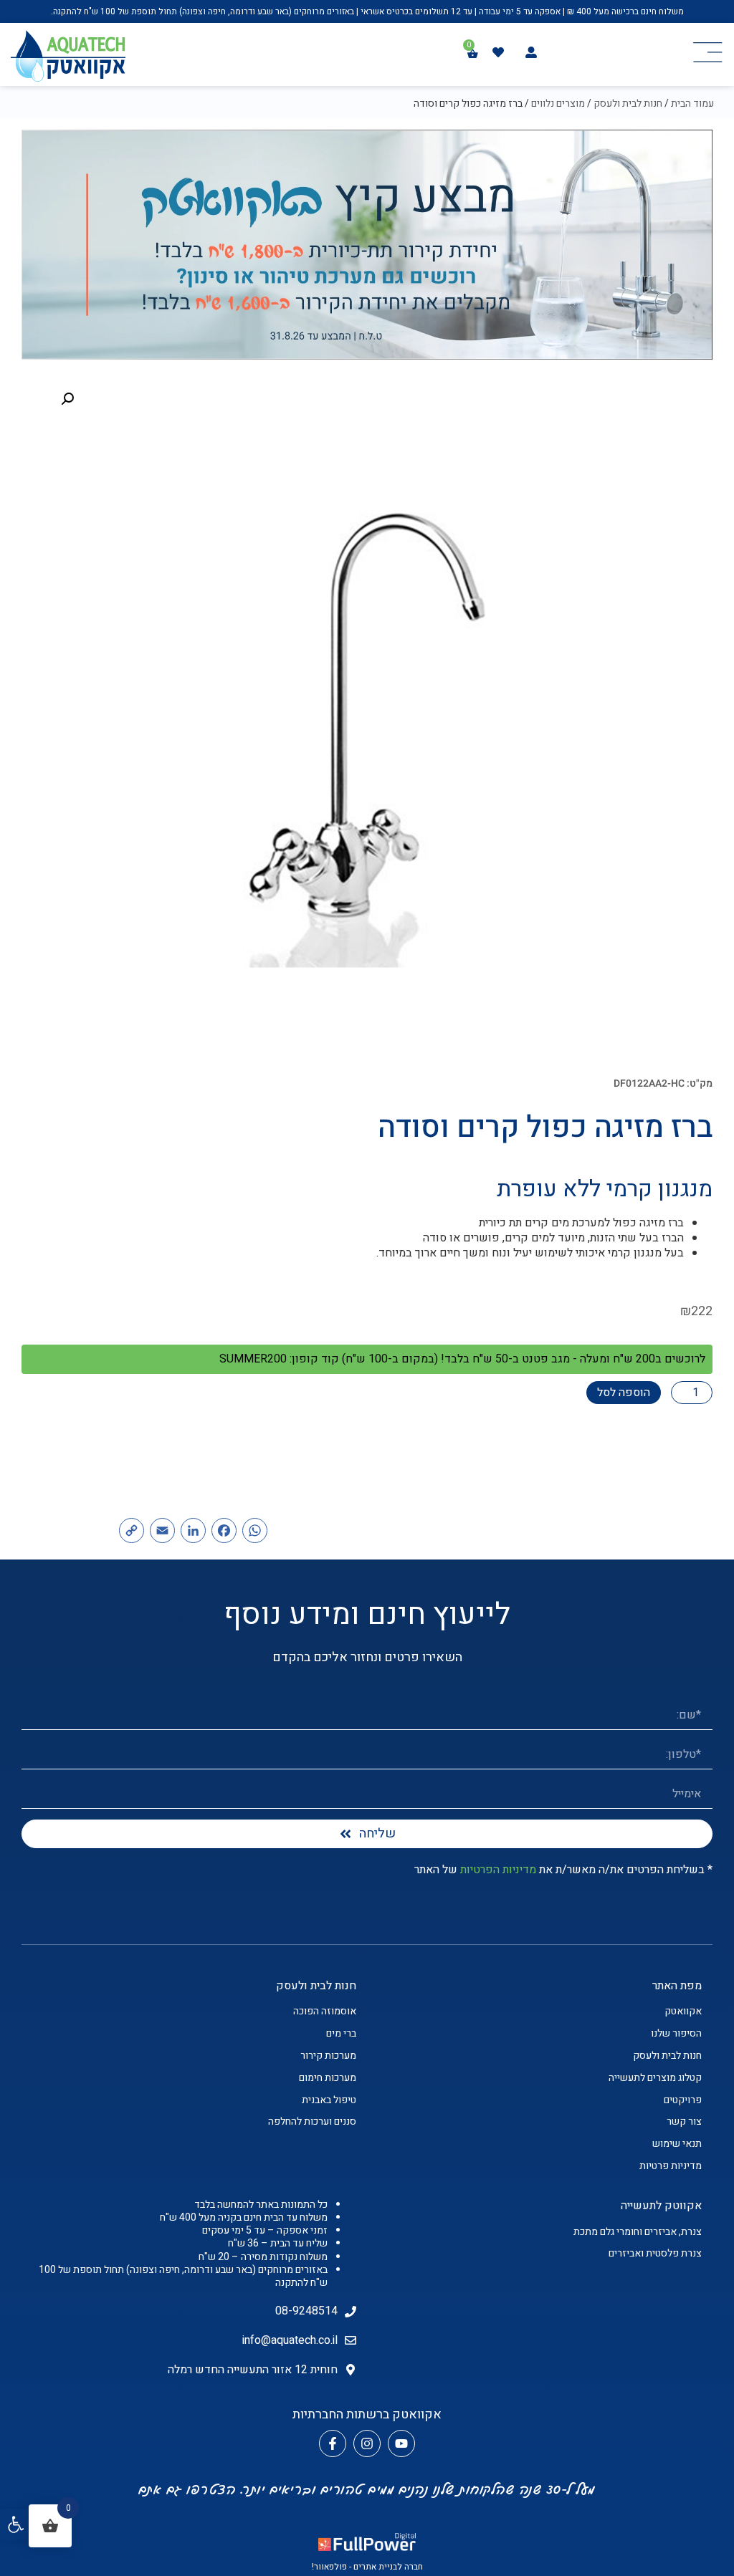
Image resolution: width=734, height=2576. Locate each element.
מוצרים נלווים (558, 104)
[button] (16, 2524)
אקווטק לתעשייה (661, 2206)
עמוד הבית (692, 104)
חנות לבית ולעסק (628, 104)
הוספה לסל (624, 1393)
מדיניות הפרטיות (498, 1870)
